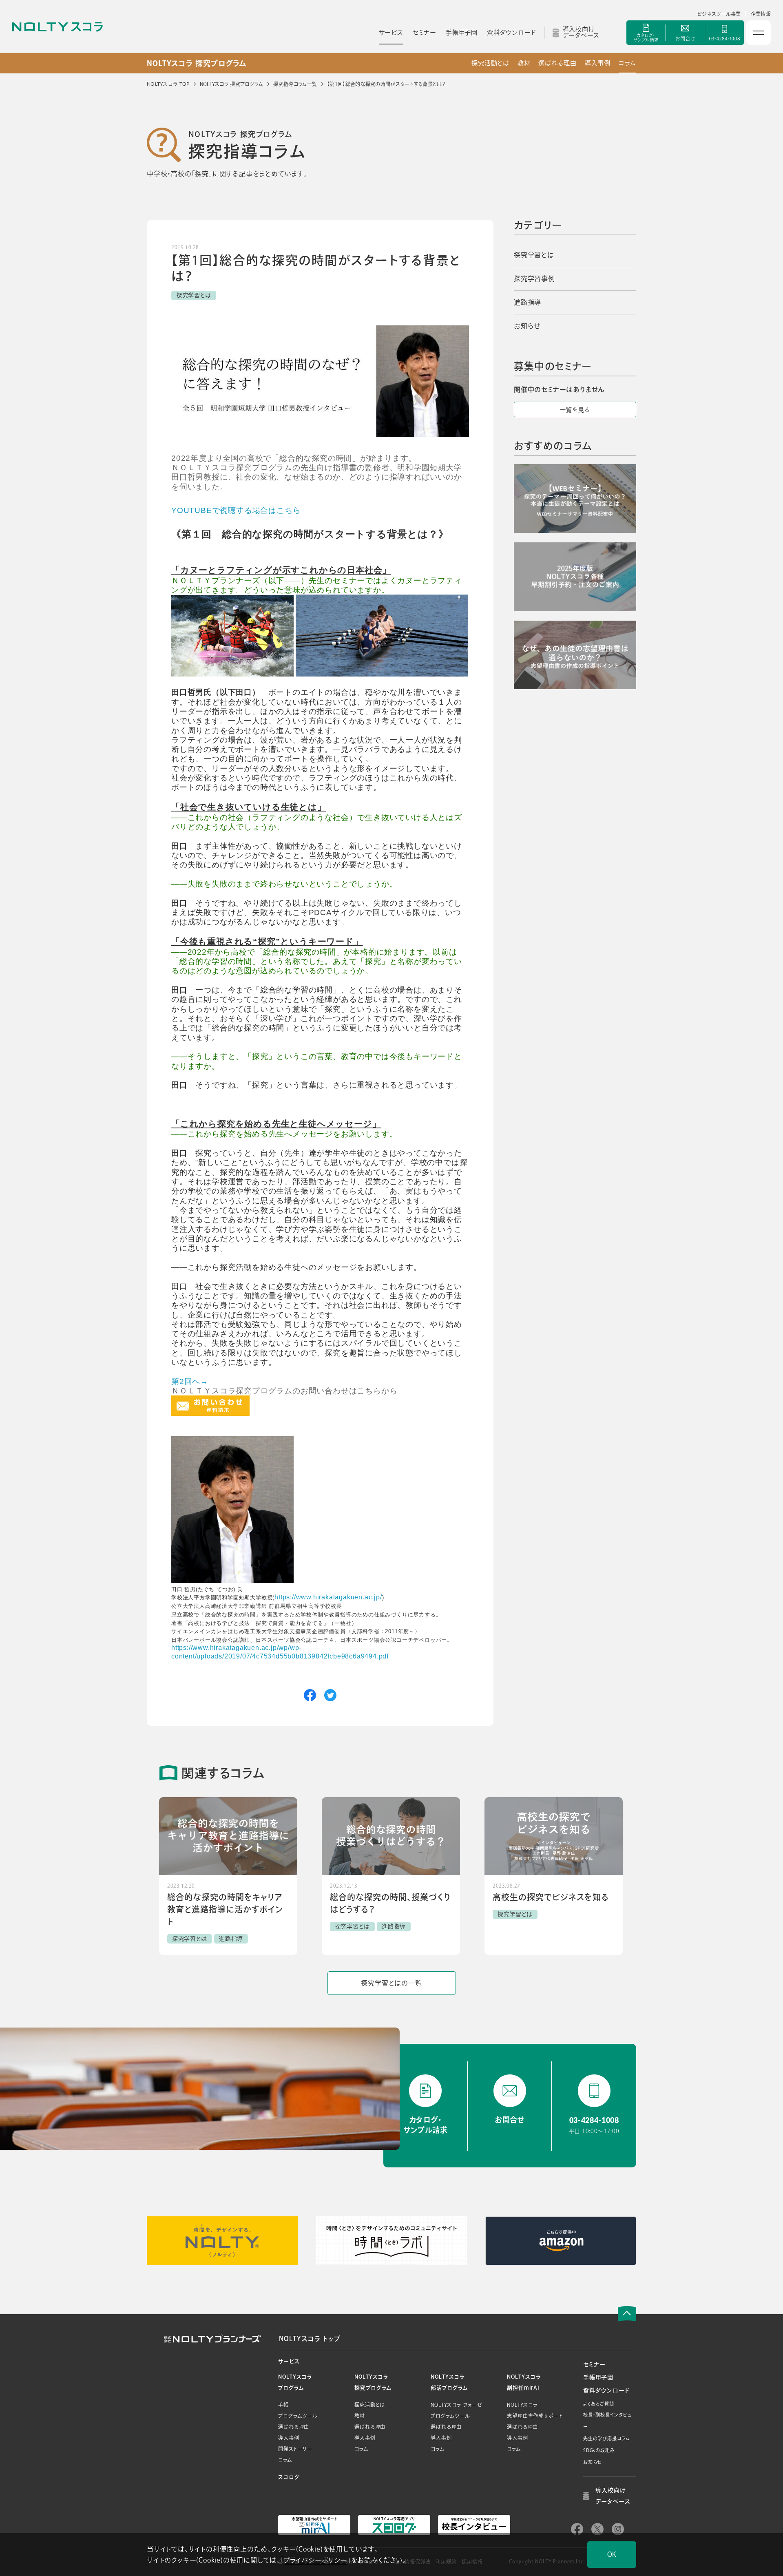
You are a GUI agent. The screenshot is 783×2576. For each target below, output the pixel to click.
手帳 (283, 2405)
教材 (524, 63)
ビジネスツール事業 (719, 14)
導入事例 (598, 63)
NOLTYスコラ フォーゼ (456, 2405)
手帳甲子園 (598, 2377)
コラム (627, 63)
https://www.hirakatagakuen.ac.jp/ (328, 1597)
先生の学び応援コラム (607, 2438)
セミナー (594, 2364)
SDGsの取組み (599, 2450)
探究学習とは (534, 255)
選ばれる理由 (557, 63)
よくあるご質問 (599, 2404)
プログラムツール (298, 2416)
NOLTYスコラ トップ (310, 2339)
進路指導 (528, 302)
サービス (289, 2361)
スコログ (289, 2477)
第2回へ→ (190, 1381)
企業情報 (761, 14)
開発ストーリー (295, 2449)
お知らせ (527, 326)
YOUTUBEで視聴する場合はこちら (236, 510)
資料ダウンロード (606, 2390)
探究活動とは (490, 63)
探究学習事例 (534, 279)
